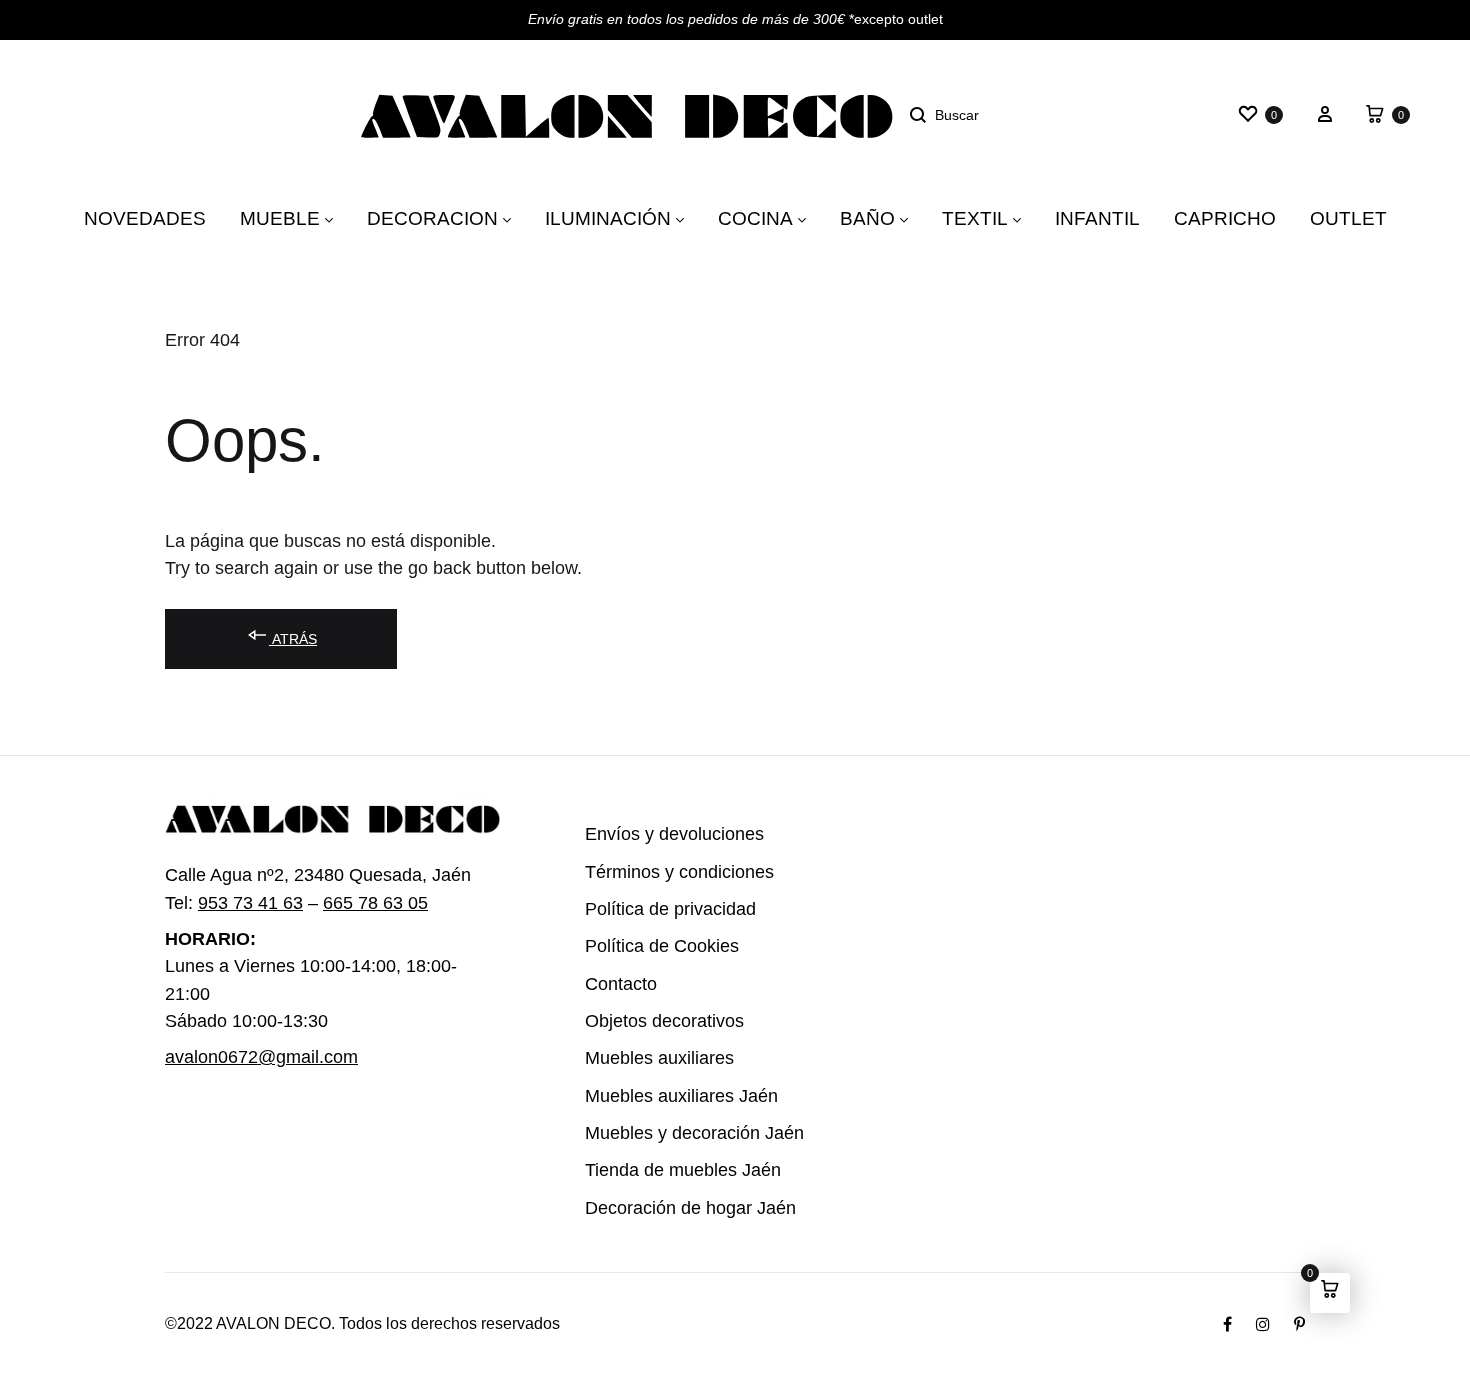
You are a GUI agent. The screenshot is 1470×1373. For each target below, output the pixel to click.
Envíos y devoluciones (661, 834)
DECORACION (452, 218)
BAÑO (868, 218)
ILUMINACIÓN (617, 218)
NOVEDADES (198, 218)
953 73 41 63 (245, 903)
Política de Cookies (652, 946)
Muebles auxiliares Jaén (669, 1096)
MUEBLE (315, 218)
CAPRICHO (1188, 218)
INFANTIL (1073, 218)
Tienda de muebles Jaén (669, 1170)
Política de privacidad (660, 909)
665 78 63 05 (369, 903)
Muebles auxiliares (651, 1058)
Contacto (616, 984)
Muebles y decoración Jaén (682, 1133)
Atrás (289, 638)
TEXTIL (965, 218)
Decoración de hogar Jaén (677, 1208)
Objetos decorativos (655, 1021)
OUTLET (1295, 218)
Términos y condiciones (665, 872)
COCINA (759, 218)
